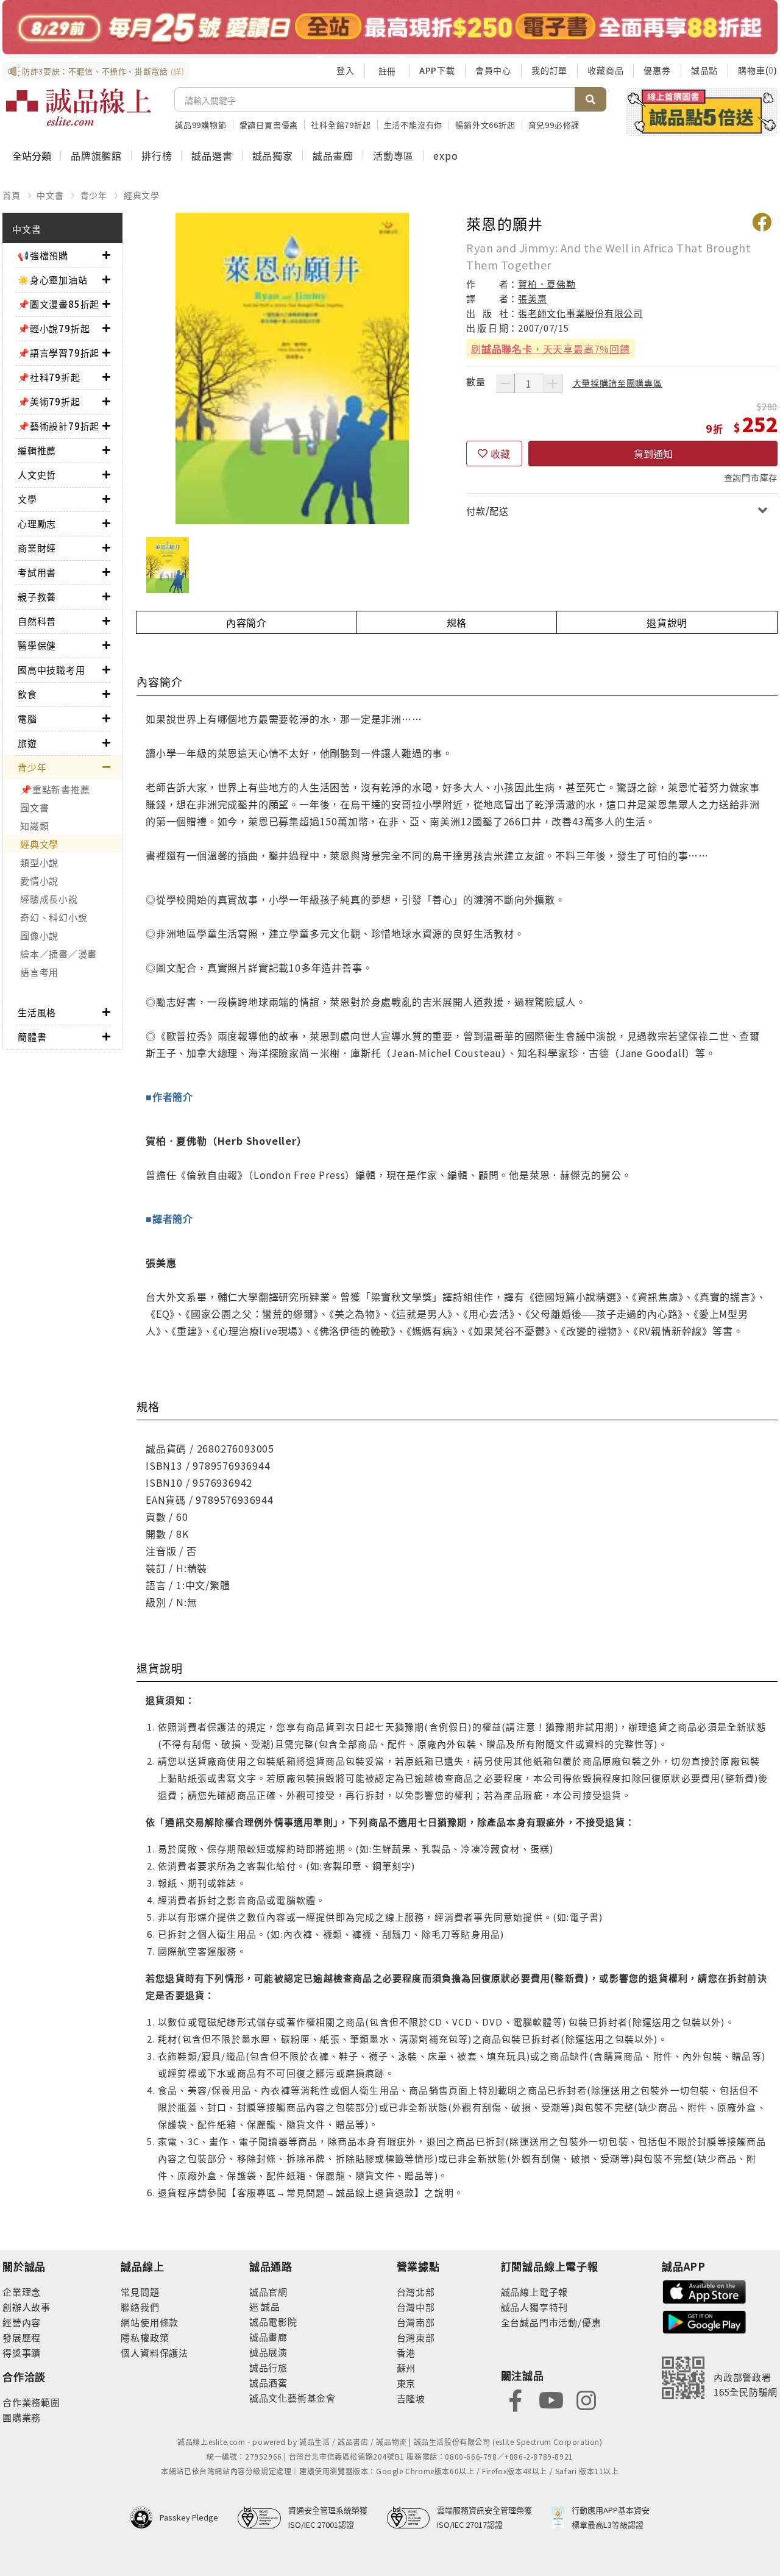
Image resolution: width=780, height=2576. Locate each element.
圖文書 (34, 807)
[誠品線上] (79, 107)
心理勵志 (37, 523)
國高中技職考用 (51, 670)
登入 (346, 70)
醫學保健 (37, 645)
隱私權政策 (145, 2337)
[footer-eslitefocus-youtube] (551, 2400)
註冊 (387, 71)
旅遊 (27, 743)
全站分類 (32, 155)
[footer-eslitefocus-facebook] (516, 2400)
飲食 (27, 694)
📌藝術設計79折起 (58, 426)
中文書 (50, 195)
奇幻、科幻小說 (54, 917)
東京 (406, 2383)
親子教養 (37, 596)
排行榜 (157, 155)
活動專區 (393, 155)
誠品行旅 (268, 2367)
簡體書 (32, 1037)
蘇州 (406, 2368)
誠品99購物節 (201, 125)
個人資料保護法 (154, 2353)
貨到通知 (653, 454)
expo (445, 155)
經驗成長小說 (49, 899)
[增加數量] (553, 383)
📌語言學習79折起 (58, 353)
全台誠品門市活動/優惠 (551, 2322)
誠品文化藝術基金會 (292, 2398)
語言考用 (39, 972)
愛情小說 (39, 881)
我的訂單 (549, 70)
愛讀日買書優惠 (269, 125)
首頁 (12, 195)
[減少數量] (505, 383)
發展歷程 (22, 2337)
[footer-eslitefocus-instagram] (586, 2400)
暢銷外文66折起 (485, 125)
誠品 (270, 2306)
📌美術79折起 (49, 401)
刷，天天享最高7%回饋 (551, 349)
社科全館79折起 (341, 125)
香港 (406, 2353)
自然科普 (37, 621)
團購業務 (22, 2417)
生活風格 (37, 1012)
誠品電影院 (273, 2322)
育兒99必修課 (554, 125)
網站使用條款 (150, 2322)
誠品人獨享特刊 (535, 2307)
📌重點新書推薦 (55, 789)
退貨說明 (667, 622)
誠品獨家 (273, 155)
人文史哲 (37, 475)
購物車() (758, 70)
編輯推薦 (37, 450)
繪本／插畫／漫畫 (58, 954)
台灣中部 (416, 2307)
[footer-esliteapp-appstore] (704, 2290)
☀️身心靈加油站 (53, 279)
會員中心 (493, 70)
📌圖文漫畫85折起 (58, 304)
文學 (27, 499)
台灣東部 (416, 2337)
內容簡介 (246, 622)
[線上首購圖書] (702, 112)
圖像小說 (39, 935)
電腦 (27, 718)
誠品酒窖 (268, 2382)
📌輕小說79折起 (54, 328)
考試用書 (37, 572)
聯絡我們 (140, 2307)
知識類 (34, 826)
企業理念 (22, 2292)
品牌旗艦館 (96, 155)
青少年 (94, 195)
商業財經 (37, 548)
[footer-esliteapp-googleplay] (704, 2321)
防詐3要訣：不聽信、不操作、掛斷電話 (103, 71)
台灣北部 (416, 2292)
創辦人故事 (27, 2307)
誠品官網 (268, 2292)
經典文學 (142, 195)
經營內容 (22, 2322)
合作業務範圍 (31, 2402)
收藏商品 (605, 70)
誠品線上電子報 (535, 2292)
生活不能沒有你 (413, 125)
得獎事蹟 (22, 2353)
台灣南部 (416, 2322)
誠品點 (704, 70)
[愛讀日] (390, 27)
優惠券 (657, 70)
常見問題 (140, 2292)
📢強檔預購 (43, 255)
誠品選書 (212, 155)
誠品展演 (268, 2352)
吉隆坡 (411, 2398)
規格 (457, 622)
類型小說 (39, 862)
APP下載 (437, 70)
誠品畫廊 (333, 155)
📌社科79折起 (49, 377)
